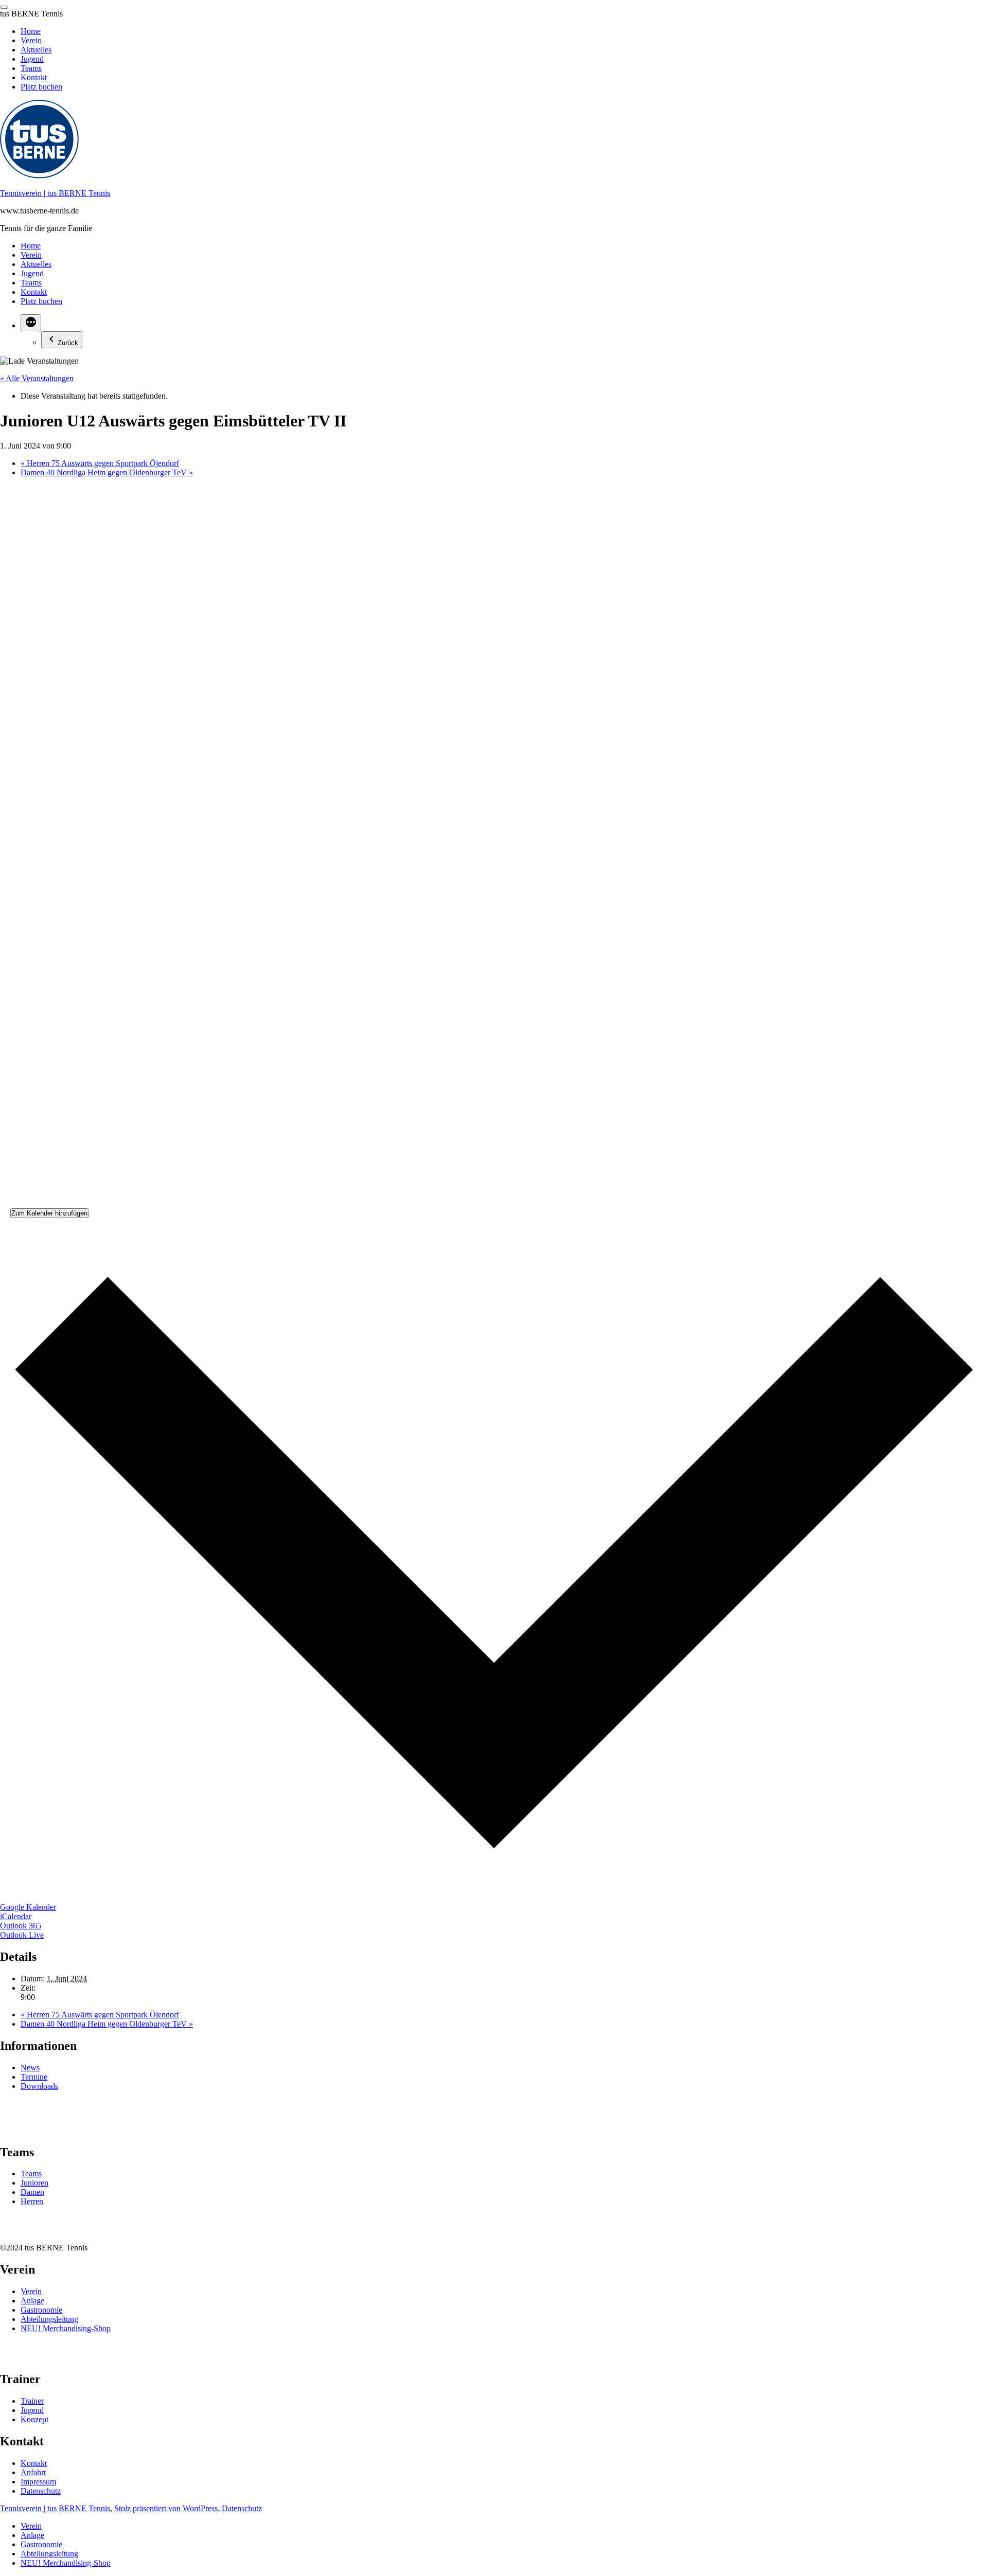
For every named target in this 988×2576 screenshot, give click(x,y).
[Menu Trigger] (4, 7)
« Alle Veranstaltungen (37, 378)
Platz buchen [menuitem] (41, 87)
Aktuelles (36, 264)
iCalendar (16, 1916)
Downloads (39, 2086)
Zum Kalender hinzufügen (49, 1213)
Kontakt (34, 292)
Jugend (32, 273)
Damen (32, 2192)
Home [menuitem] (31, 31)
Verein (31, 255)
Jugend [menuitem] (32, 59)
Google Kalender (28, 1907)
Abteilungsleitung (49, 2319)
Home (31, 246)
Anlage (32, 2301)
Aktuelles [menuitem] (36, 50)
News (30, 2068)
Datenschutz (41, 2491)
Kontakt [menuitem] (34, 77)
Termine (34, 2077)
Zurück (68, 343)
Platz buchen (41, 301)
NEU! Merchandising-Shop (66, 2328)
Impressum (38, 2482)
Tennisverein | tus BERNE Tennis (55, 193)
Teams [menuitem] (31, 68)
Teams (31, 283)
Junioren (34, 2183)
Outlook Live (22, 1935)
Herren (32, 2201)
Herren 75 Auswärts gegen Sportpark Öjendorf (100, 463)
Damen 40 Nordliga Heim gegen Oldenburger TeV (107, 472)
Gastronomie (41, 2310)
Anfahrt (33, 2472)
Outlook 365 (21, 1926)
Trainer (32, 2401)
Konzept (34, 2419)
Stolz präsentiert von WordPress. (168, 2508)
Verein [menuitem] (31, 40)
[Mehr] (31, 323)
